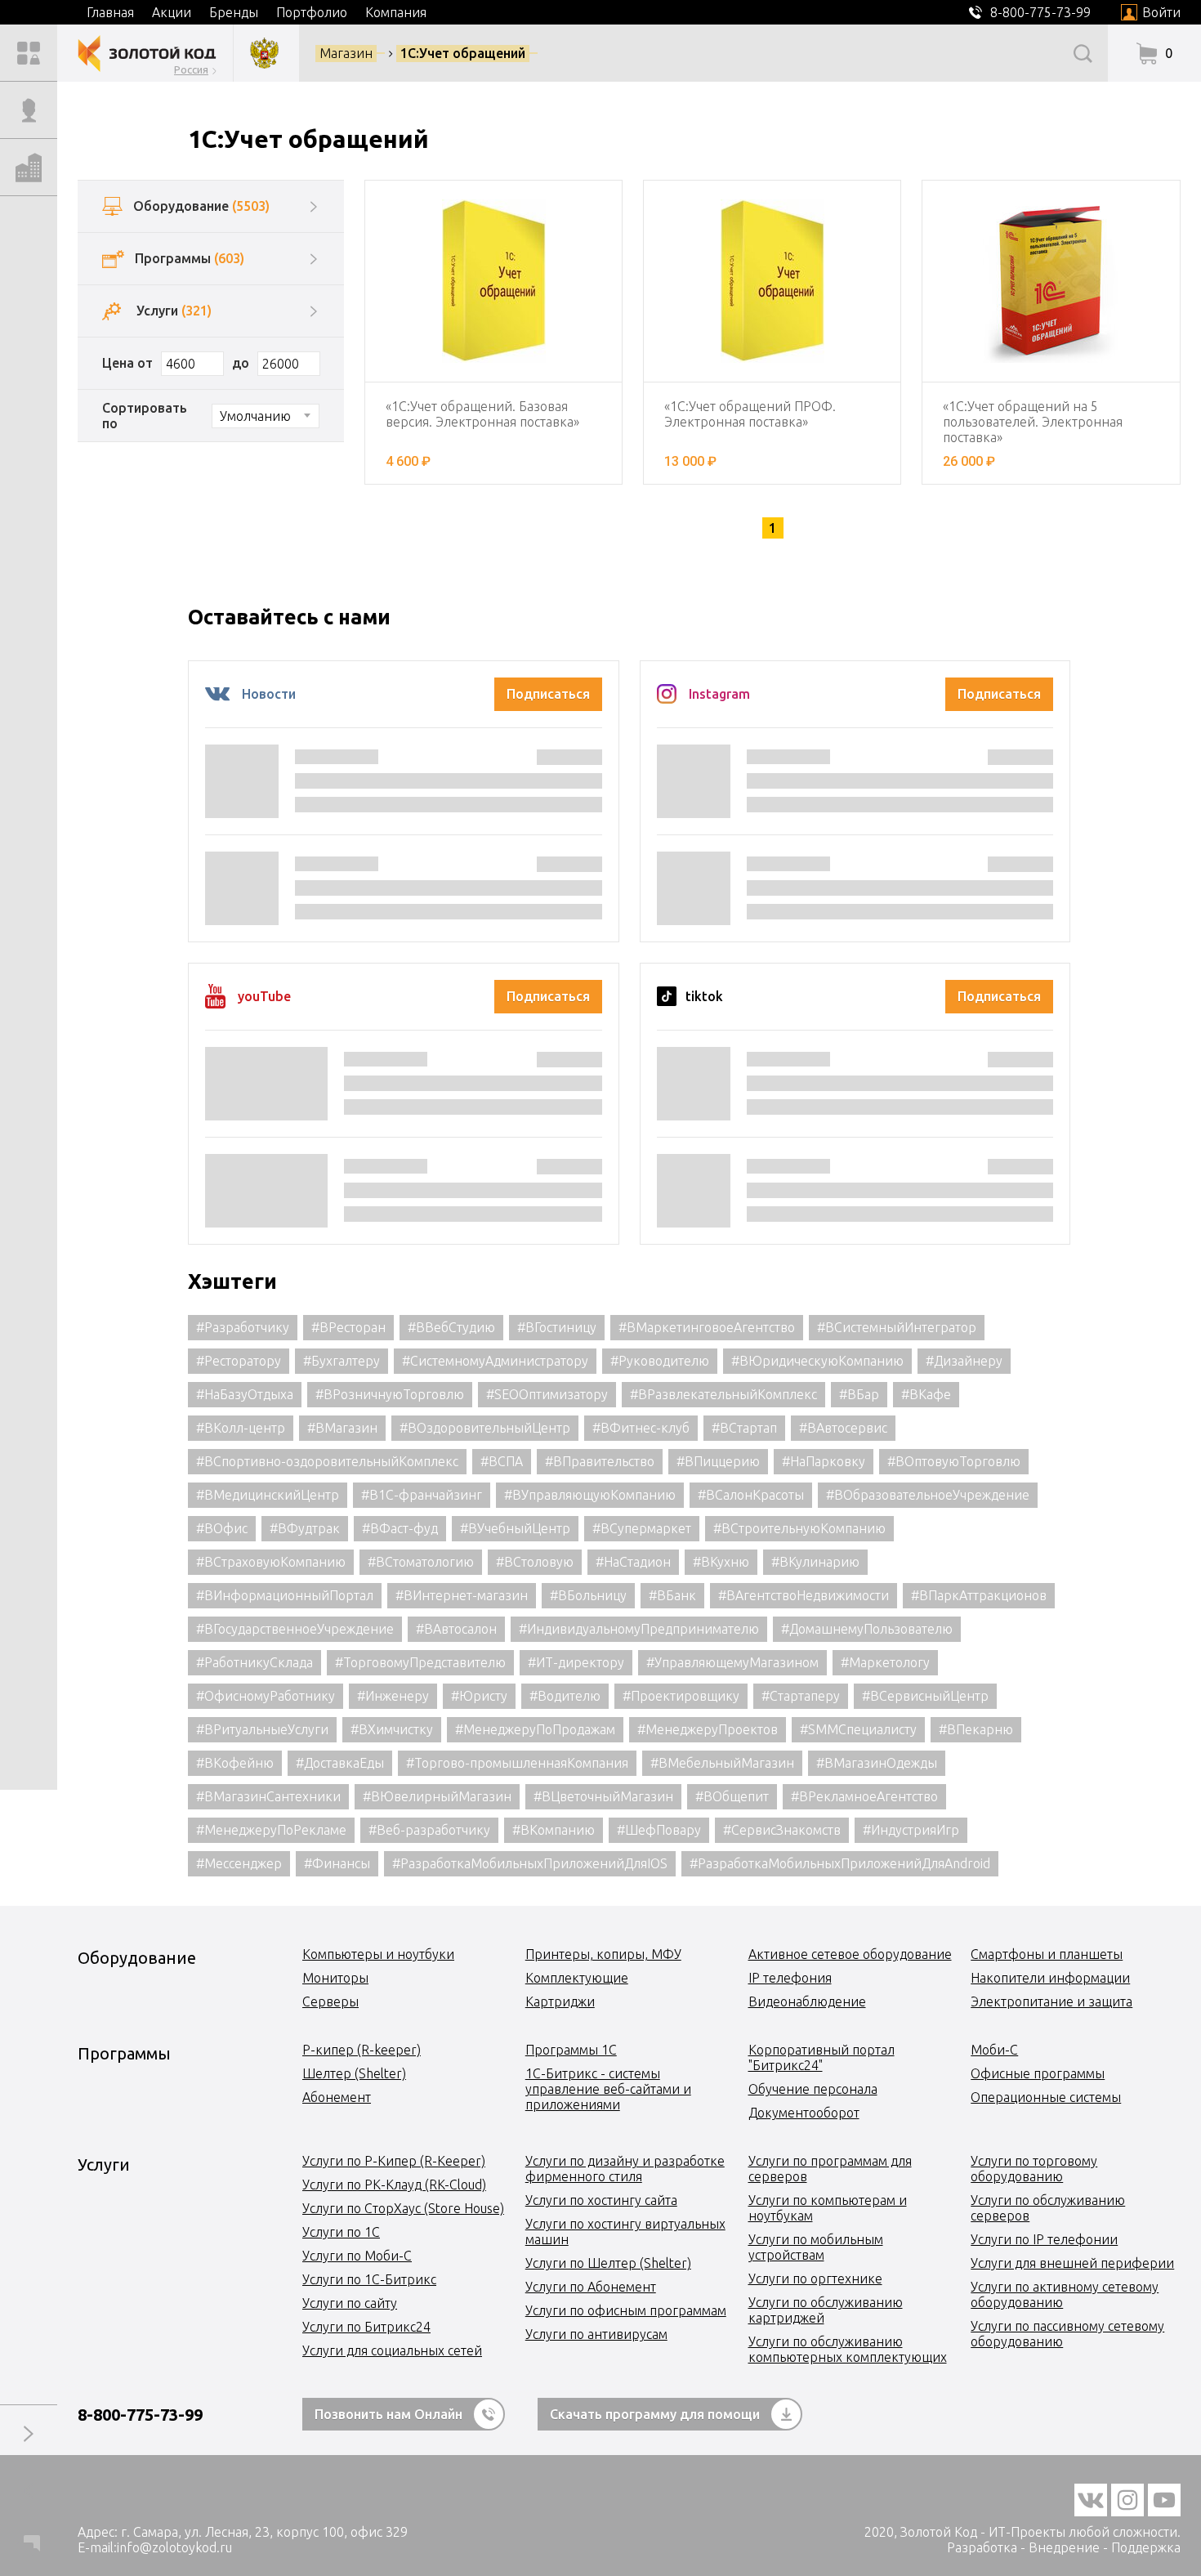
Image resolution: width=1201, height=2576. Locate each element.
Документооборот (804, 2113)
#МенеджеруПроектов (708, 1729)
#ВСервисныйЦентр (925, 1696)
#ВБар (859, 1394)
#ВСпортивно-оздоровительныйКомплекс (327, 1461)
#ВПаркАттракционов (979, 1595)
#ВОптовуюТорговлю (954, 1461)
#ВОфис (222, 1528)
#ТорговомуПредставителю (420, 1662)
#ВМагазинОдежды (877, 1763)
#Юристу (479, 1696)
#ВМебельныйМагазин (722, 1763)
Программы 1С (571, 2050)
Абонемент (337, 2097)
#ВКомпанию (554, 1830)
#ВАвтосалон (456, 1629)
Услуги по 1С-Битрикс (369, 2279)
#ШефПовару (659, 1830)
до (241, 363)
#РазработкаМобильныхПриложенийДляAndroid (840, 1863)
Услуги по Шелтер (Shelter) (608, 2263)
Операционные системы (1046, 2097)
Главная (110, 12)
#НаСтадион (633, 1562)
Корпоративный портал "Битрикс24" (822, 2057)
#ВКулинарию (815, 1562)
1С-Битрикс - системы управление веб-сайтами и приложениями (608, 2089)
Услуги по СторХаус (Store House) (403, 2208)
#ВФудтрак (305, 1528)
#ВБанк (672, 1595)
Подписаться (548, 694)
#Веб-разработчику (429, 1830)
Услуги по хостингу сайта (601, 2200)
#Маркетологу (885, 1662)
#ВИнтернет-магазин (462, 1595)
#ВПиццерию (718, 1461)
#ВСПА (502, 1461)
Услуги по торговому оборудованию (1034, 2169)
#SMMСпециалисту (858, 1729)
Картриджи (560, 2001)
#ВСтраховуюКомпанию (271, 1562)
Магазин (346, 53)
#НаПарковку (824, 1461)
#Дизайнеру (964, 1361)
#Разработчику (243, 1327)
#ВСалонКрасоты (751, 1495)
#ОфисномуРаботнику (266, 1696)
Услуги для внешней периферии (1072, 2263)
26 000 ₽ (969, 461)
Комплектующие (577, 1978)
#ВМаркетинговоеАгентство (707, 1327)
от (145, 363)
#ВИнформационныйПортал (285, 1595)
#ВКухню (721, 1562)
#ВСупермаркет (642, 1528)
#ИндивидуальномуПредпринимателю (639, 1629)
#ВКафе (926, 1394)
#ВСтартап (744, 1428)
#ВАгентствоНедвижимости (804, 1595)
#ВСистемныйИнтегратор (897, 1327)
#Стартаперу (801, 1696)
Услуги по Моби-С (357, 2256)
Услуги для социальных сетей (392, 2350)
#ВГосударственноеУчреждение (295, 1629)
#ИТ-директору (576, 1662)
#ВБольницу (588, 1595)
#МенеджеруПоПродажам (535, 1729)
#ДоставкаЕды (340, 1763)
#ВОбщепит (732, 1796)
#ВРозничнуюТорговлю (390, 1394)
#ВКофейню (235, 1763)
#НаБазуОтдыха (245, 1394)
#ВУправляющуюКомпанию (590, 1495)
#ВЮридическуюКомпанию (817, 1361)
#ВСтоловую (535, 1562)
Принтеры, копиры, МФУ (603, 1954)
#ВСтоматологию (421, 1562)
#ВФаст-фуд (400, 1528)
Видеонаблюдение (807, 2001)
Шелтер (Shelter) (354, 2073)
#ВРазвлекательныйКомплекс (723, 1394)
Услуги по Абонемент (591, 2287)
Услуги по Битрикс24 (366, 2327)
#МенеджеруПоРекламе (271, 1830)
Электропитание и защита (1051, 2001)
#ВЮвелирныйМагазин (437, 1796)
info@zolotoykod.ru (174, 2547)
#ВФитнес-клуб (641, 1428)
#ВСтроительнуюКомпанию (799, 1528)
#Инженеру (393, 1696)
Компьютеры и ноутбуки (378, 1954)
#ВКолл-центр (241, 1428)
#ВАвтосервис (843, 1428)
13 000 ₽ (690, 461)
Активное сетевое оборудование (850, 1954)
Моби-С (994, 2050)
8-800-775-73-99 (140, 2415)
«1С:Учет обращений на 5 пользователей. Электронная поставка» (1033, 422)
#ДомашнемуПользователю (867, 1629)
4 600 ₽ (408, 461)
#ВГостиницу (557, 1327)
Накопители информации (1050, 1978)
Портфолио (312, 12)
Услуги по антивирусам (596, 2334)
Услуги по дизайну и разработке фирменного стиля (625, 2169)
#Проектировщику (681, 1696)
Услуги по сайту (350, 2303)
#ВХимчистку (392, 1729)
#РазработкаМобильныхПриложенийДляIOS (530, 1863)
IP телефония (790, 1978)
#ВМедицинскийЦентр (268, 1495)
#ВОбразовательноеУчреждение (928, 1495)
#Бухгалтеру (342, 1361)
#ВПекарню (976, 1729)
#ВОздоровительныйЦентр (485, 1428)
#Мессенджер (239, 1863)
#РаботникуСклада (254, 1662)
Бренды (234, 12)
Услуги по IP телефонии (1044, 2239)
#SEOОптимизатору (547, 1394)
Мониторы (335, 1978)
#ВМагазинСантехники (268, 1796)
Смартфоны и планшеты (1047, 1954)
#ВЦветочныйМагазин (603, 1796)
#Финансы (337, 1863)
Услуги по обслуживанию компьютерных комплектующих (848, 2349)
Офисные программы (1038, 2073)
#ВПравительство (600, 1461)
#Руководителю (660, 1361)
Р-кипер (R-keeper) (362, 2050)
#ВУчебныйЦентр (515, 1528)
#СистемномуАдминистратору (495, 1361)
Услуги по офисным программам (626, 2310)
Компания (396, 12)
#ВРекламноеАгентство (864, 1796)
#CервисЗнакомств (782, 1830)
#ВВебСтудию (451, 1327)
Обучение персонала (813, 2089)
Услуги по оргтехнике (815, 2279)
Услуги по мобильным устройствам (816, 2247)
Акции (172, 12)
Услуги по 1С (341, 2232)
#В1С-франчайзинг (422, 1495)
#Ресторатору (239, 1361)
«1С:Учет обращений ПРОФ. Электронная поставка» (750, 414)
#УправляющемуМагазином (732, 1662)
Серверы (330, 2001)
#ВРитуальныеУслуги (262, 1729)
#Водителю (565, 1696)
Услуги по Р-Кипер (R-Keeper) (394, 2161)
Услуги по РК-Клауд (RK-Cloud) (394, 2185)
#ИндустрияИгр (911, 1830)
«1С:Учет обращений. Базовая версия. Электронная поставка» (482, 414)
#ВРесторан (348, 1327)
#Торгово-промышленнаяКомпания (517, 1763)
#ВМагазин (342, 1428)
